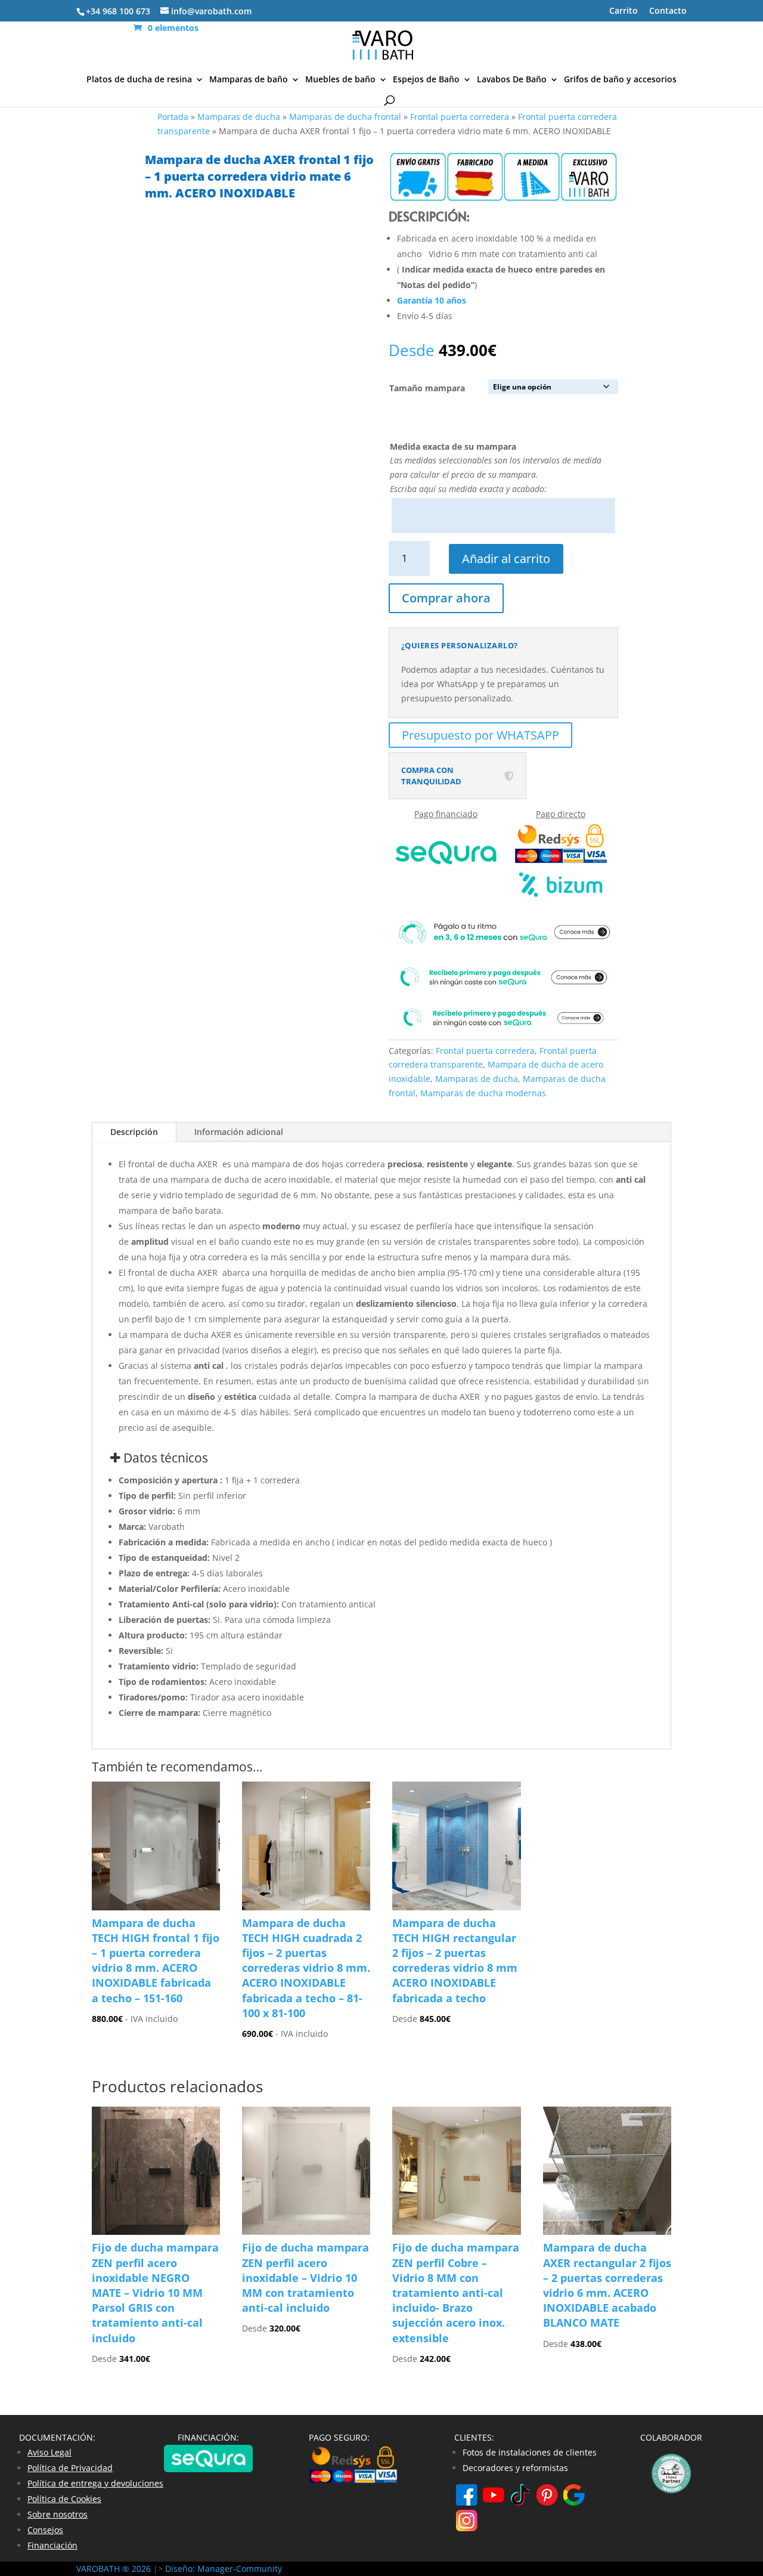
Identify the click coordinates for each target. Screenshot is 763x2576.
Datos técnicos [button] (164, 1458)
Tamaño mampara (427, 388)
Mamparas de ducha (239, 117)
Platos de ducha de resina (139, 80)
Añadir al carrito (506, 559)
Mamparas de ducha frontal (345, 117)
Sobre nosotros (58, 2514)
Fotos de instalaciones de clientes (530, 2452)
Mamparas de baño (249, 80)
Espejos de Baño (426, 80)
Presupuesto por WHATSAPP (480, 735)
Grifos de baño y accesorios (620, 80)
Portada (173, 117)
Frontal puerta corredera (460, 117)
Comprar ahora (446, 598)
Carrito (624, 11)
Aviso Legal (49, 2452)
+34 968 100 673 (118, 11)
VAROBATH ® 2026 (114, 2569)
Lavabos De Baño (512, 80)
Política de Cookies (64, 2499)
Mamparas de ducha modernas (483, 1093)
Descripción (134, 1132)
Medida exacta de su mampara (453, 446)
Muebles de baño (340, 80)
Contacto (668, 11)
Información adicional (239, 1132)
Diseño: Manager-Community (224, 2569)
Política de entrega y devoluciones (95, 2483)
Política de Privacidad (70, 2468)
